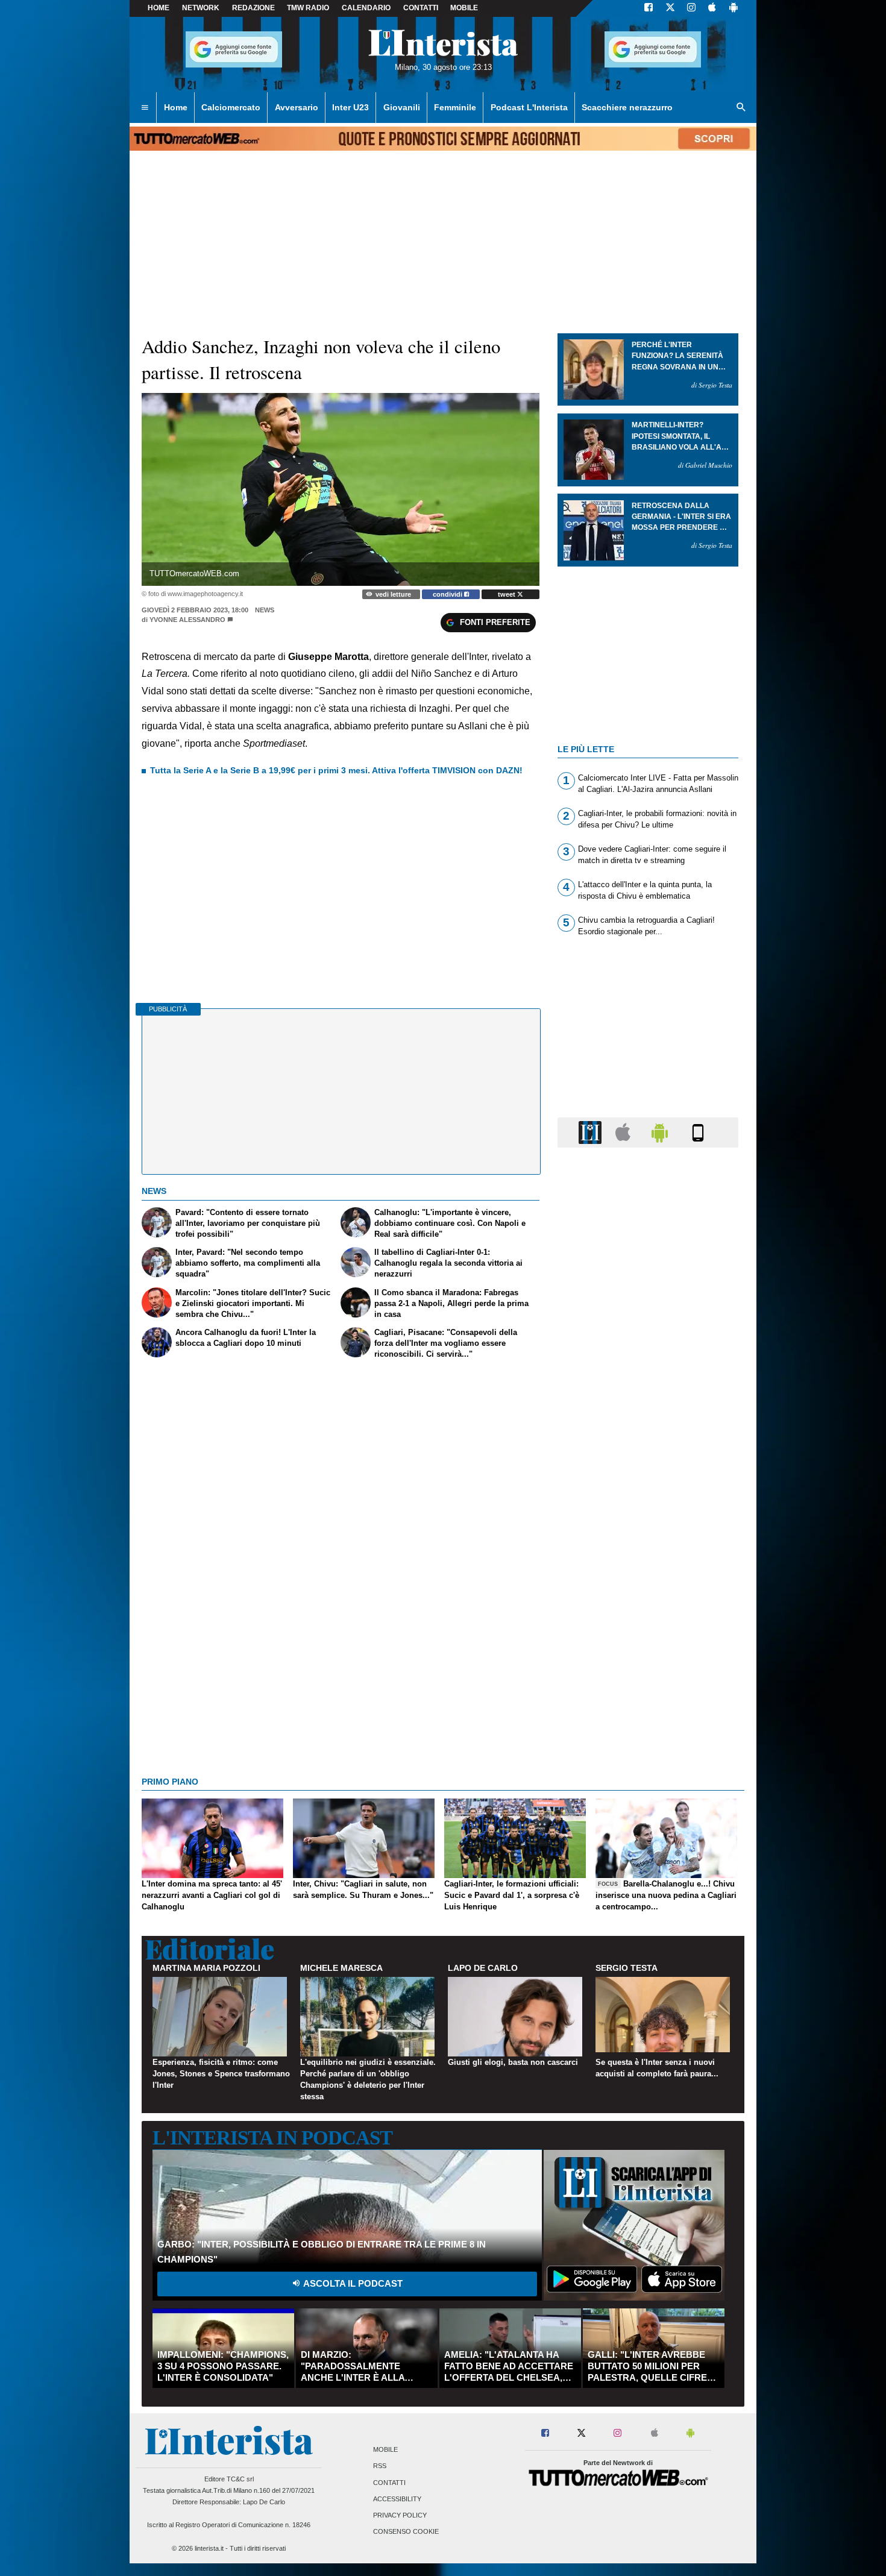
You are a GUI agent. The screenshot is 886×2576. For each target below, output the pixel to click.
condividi (448, 594)
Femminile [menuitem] (455, 107)
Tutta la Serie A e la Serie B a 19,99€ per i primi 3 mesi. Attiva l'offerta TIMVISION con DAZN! (336, 770)
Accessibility (397, 2499)
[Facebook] (649, 8)
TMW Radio (308, 8)
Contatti (389, 2483)
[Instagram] (692, 8)
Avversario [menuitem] (297, 107)
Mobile (385, 2450)
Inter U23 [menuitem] (350, 107)
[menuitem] (145, 108)
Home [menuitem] (176, 107)
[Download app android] (734, 8)
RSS (380, 2466)
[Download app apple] (712, 8)
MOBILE (464, 8)
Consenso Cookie (406, 2532)
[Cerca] (741, 108)
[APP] (592, 1132)
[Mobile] (698, 1132)
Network (201, 8)
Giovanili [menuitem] (402, 107)
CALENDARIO (366, 8)
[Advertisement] (648, 1624)
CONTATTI (421, 8)
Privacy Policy (400, 2515)
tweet (507, 594)
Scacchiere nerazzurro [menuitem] (627, 107)
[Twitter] (670, 8)
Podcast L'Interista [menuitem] (529, 107)
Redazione (253, 8)
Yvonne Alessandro (187, 620)
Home (159, 8)
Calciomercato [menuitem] (231, 107)
